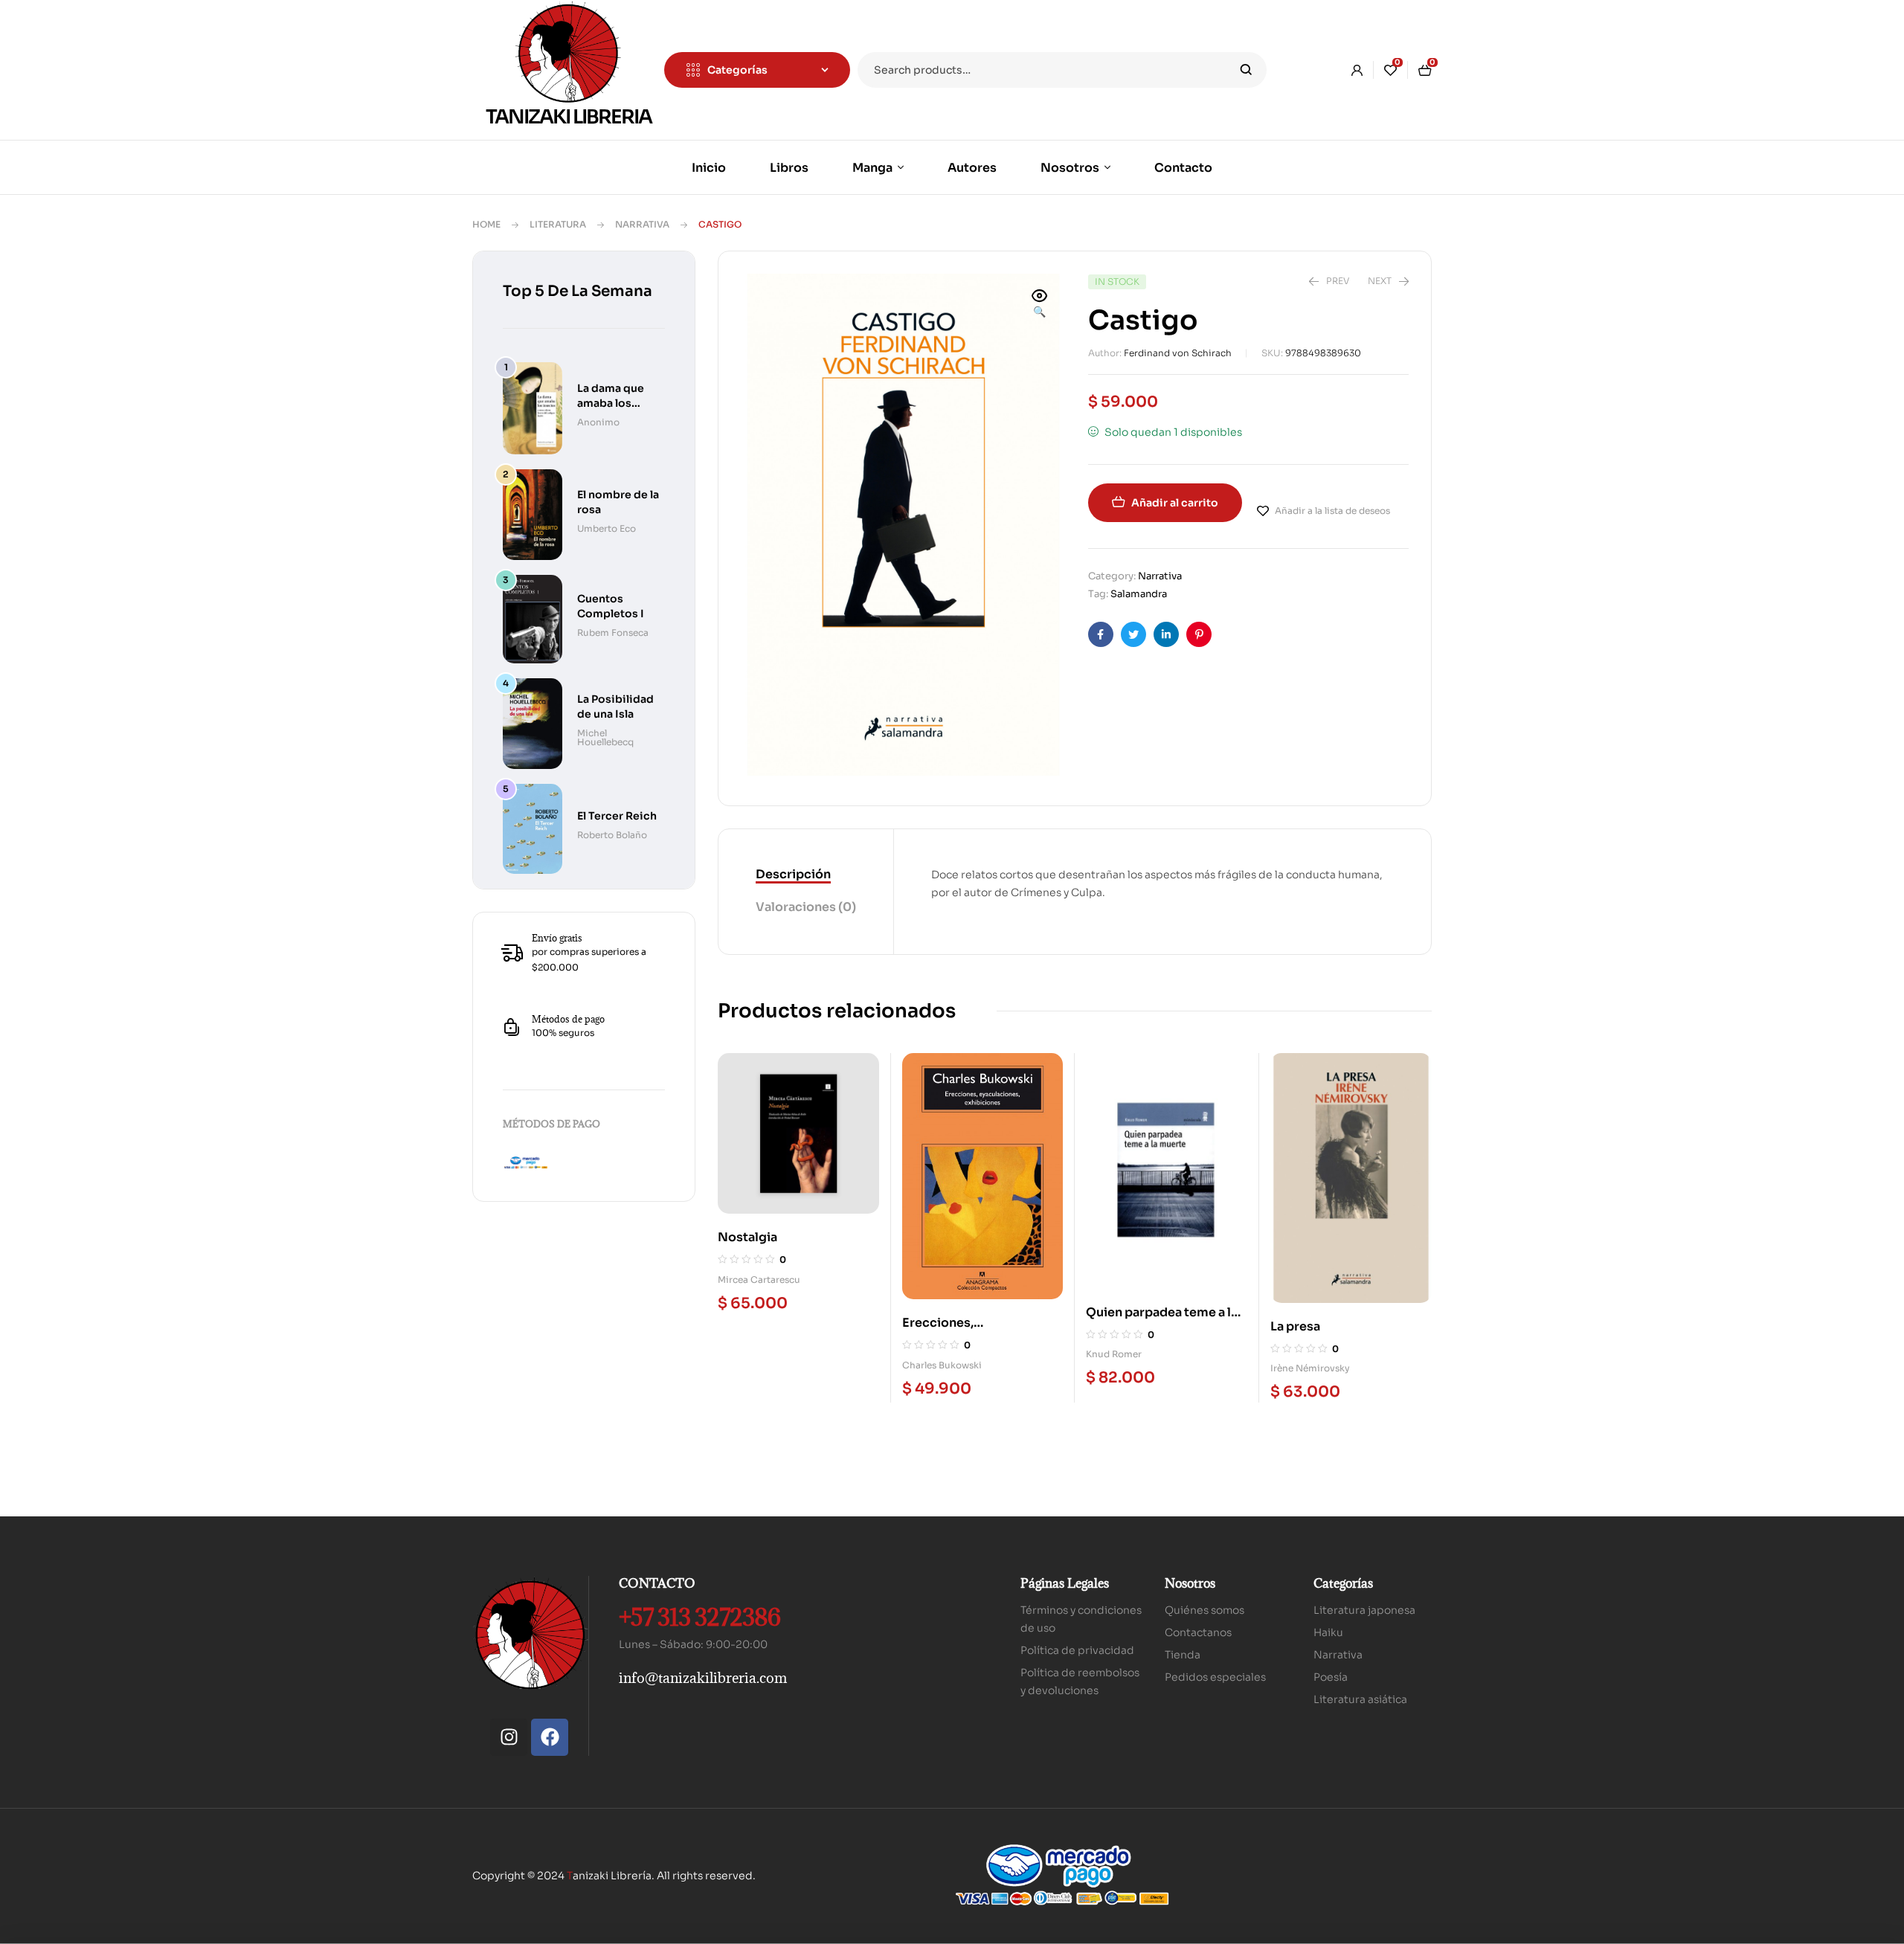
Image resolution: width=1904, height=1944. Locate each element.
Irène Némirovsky (1310, 1368)
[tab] (806, 875)
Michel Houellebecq (605, 737)
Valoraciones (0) (806, 907)
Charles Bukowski (942, 1365)
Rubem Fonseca (613, 633)
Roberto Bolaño (612, 835)
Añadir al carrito (1175, 503)
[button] (1040, 305)
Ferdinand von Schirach (1178, 353)
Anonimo (598, 422)
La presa (1295, 1326)
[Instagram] (509, 1737)
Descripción (793, 874)
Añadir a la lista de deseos (1332, 511)
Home (486, 224)
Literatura (558, 224)
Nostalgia (747, 1237)
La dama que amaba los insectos (611, 403)
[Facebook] (550, 1737)
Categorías (1343, 1583)
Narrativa (642, 224)
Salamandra (1139, 594)
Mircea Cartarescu (759, 1280)
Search (1246, 70)
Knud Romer (1114, 1354)
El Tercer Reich (617, 816)
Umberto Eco (607, 528)
